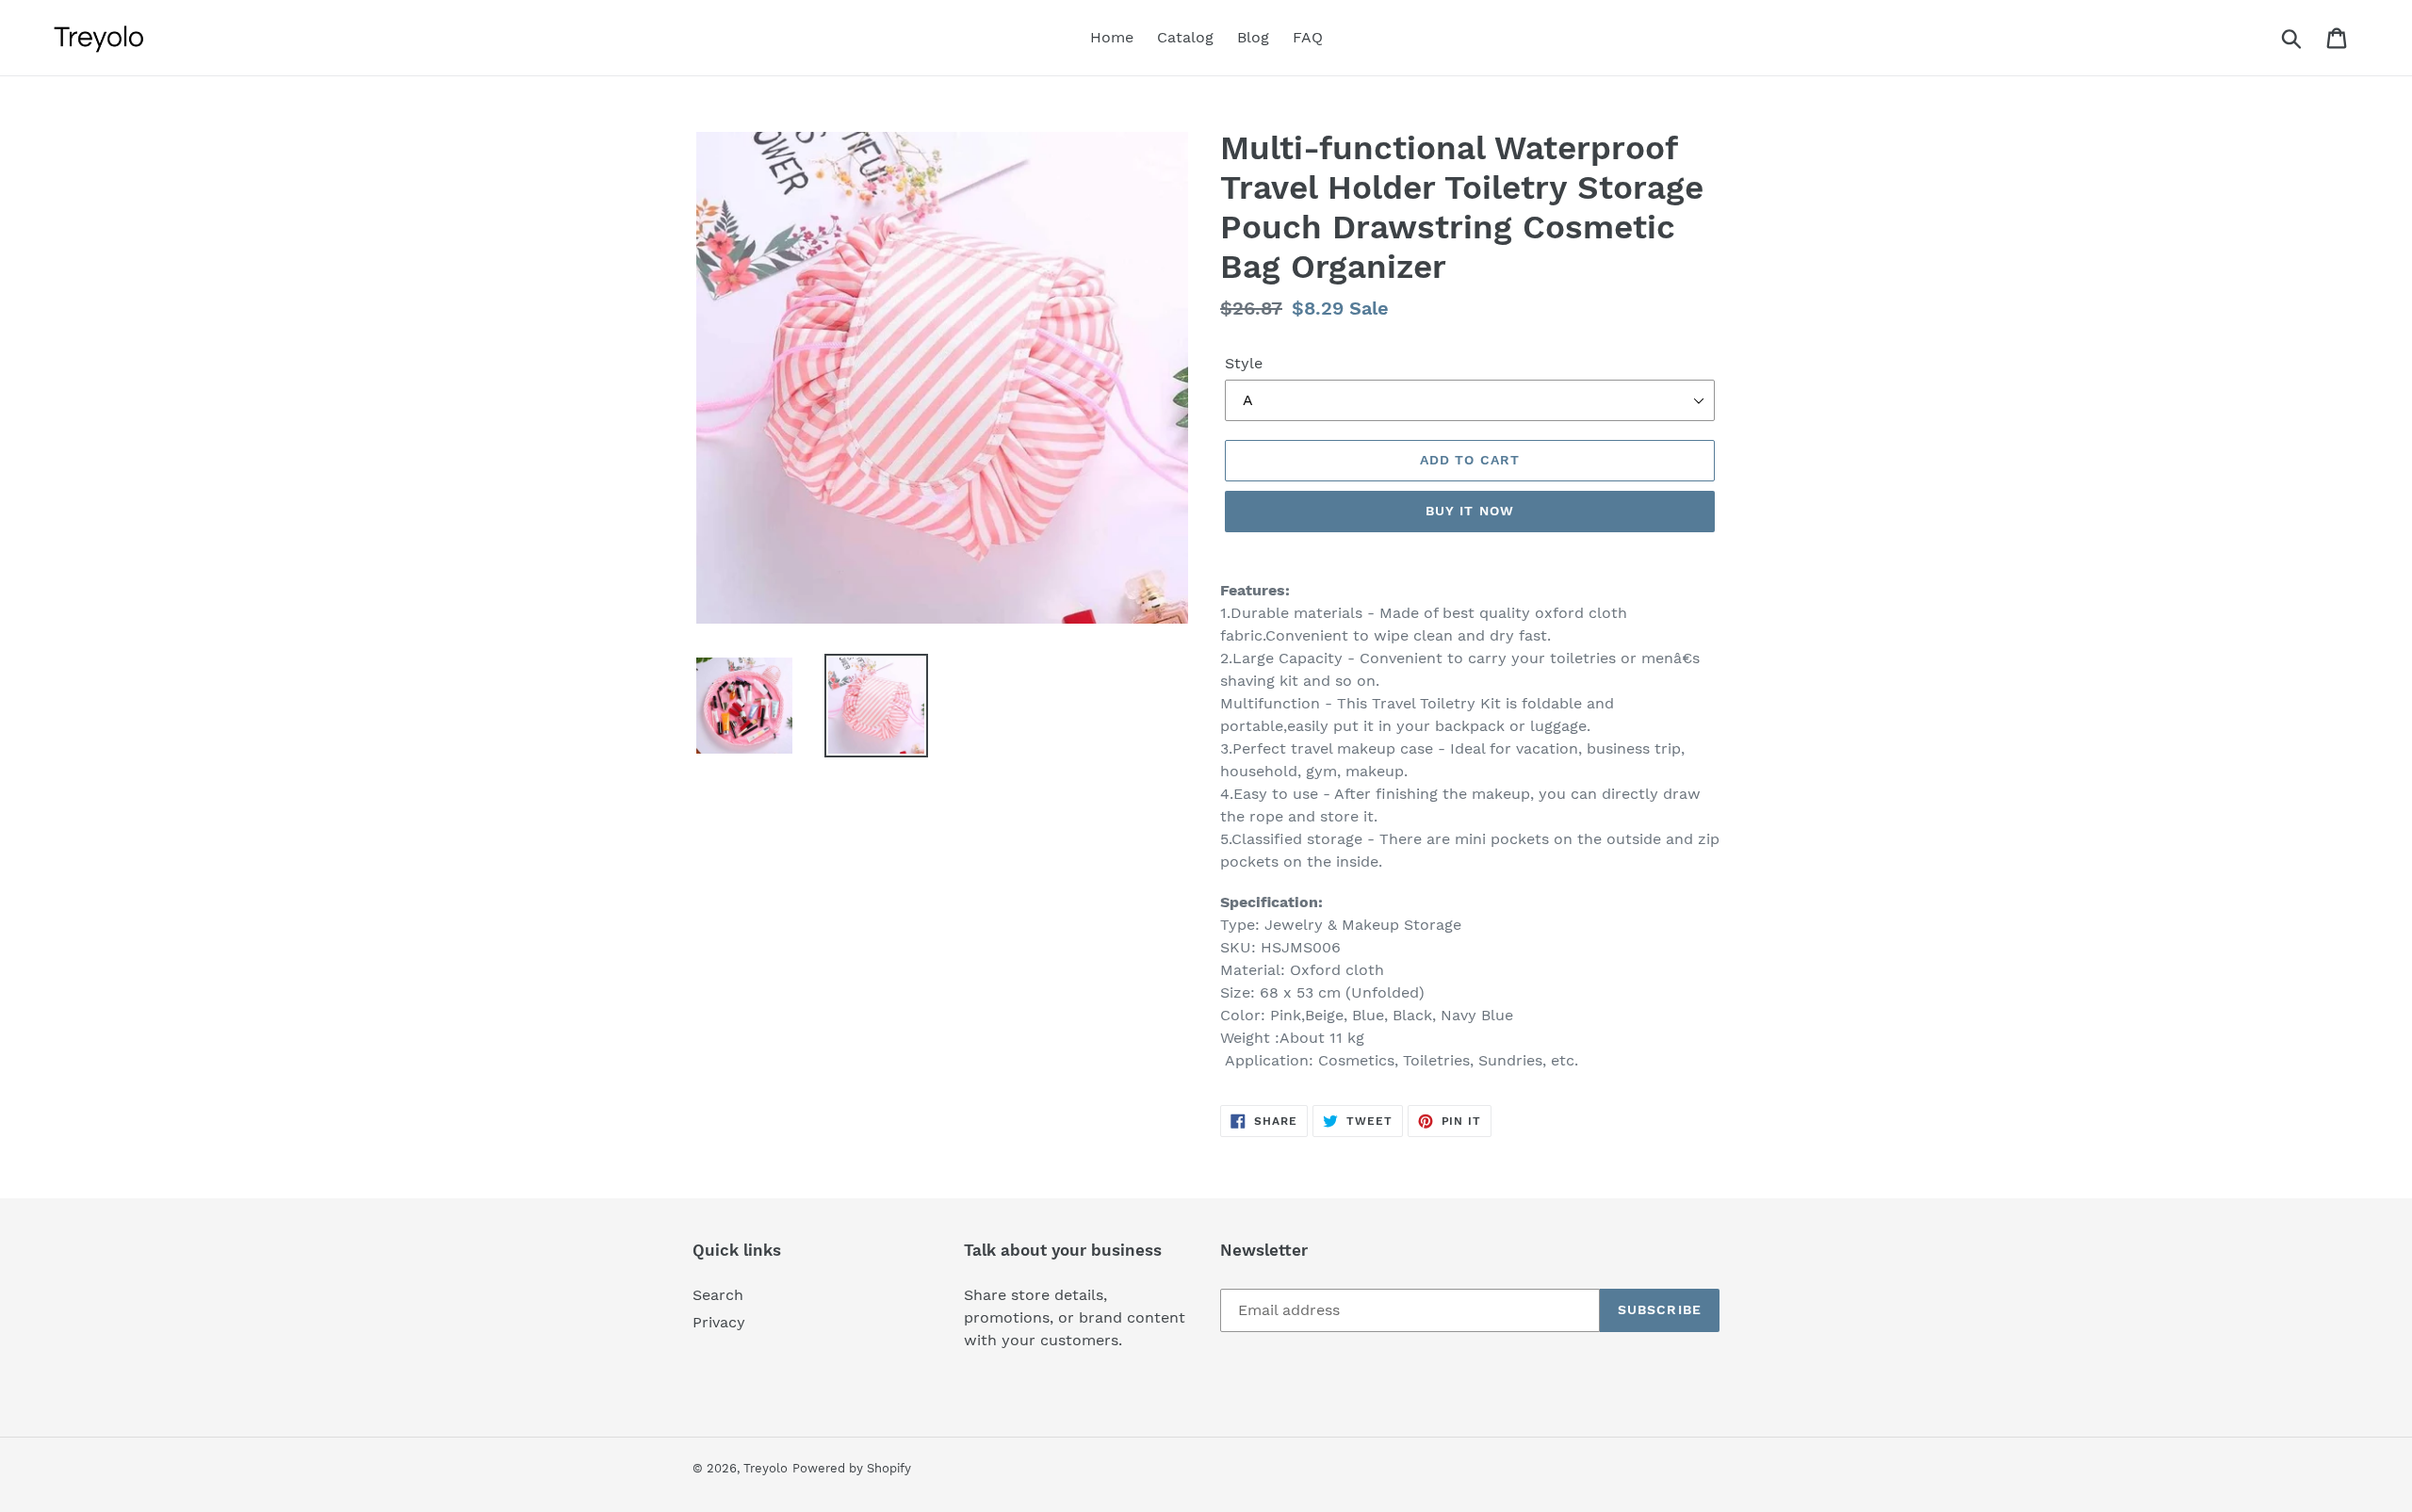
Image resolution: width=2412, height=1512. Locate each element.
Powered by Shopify (852, 1468)
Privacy (719, 1322)
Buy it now (1470, 511)
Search (718, 1295)
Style (1244, 363)
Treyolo (766, 1468)
